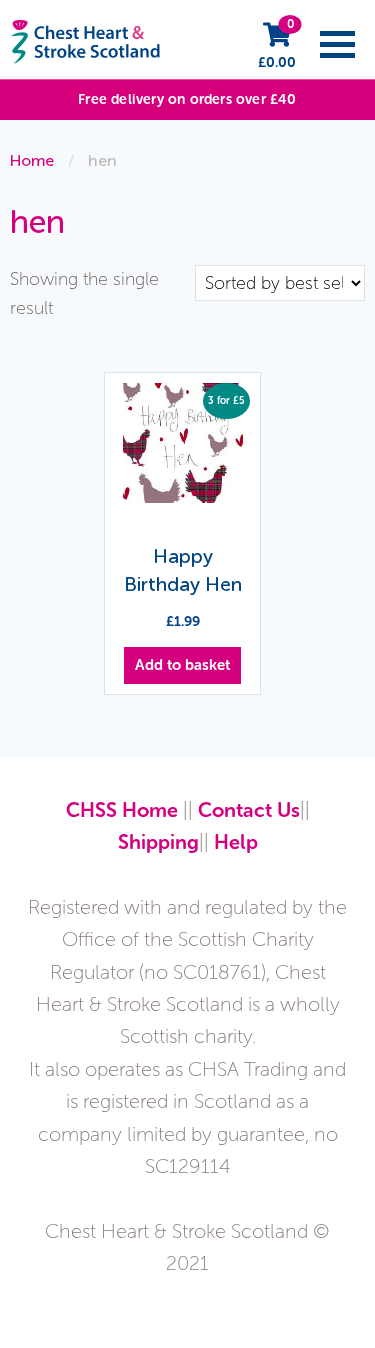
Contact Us (249, 810)
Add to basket (182, 665)
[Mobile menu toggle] (337, 44)
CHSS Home (122, 810)
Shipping (158, 842)
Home (32, 160)
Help (236, 842)
